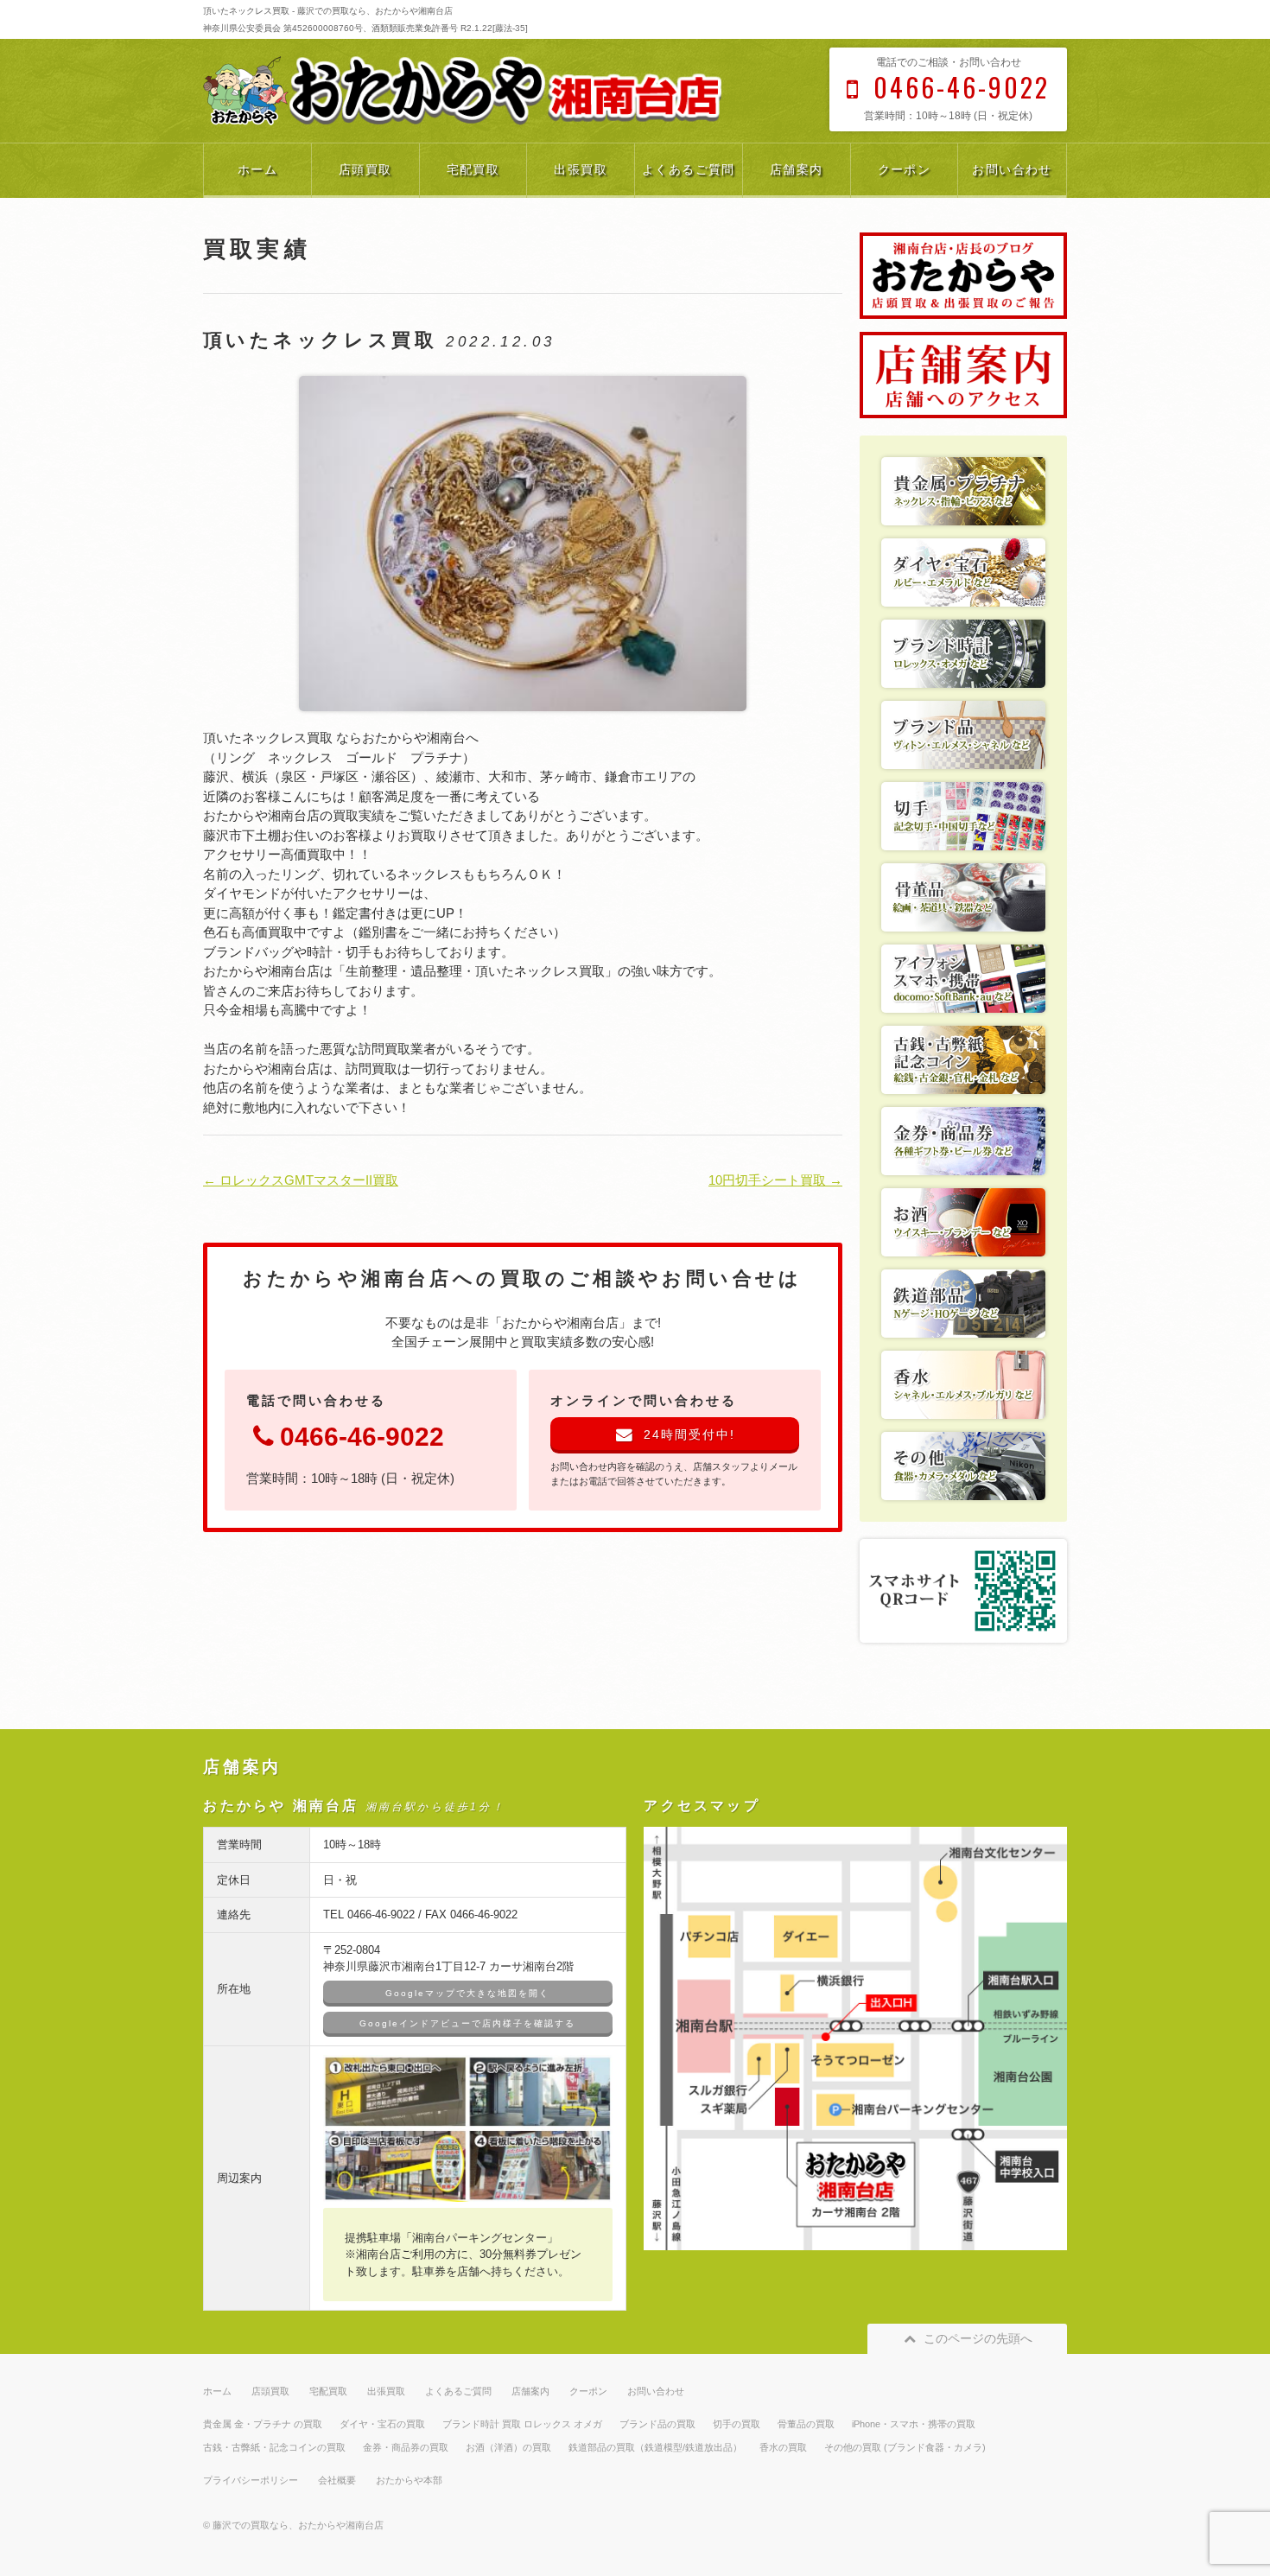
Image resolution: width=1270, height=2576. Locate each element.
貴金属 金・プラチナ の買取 (263, 2424)
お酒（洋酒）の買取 (508, 2447)
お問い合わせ (1012, 169)
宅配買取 (473, 169)
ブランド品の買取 (657, 2424)
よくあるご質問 (689, 169)
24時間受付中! (689, 1434)
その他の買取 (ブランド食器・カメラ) (905, 2447)
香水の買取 (783, 2447)
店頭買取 (365, 169)
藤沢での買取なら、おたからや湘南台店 (298, 2525)
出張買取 (581, 169)
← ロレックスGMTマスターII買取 (301, 1180)
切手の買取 (737, 2424)
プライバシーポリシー (251, 2480)
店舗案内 (797, 169)
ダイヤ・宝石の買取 (382, 2424)
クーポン (905, 169)
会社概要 (337, 2480)
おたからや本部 (409, 2480)
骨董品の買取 (806, 2424)
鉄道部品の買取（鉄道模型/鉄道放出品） (655, 2447)
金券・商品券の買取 (406, 2447)
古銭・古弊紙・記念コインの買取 (274, 2447)
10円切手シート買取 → (775, 1180)
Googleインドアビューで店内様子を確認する (467, 2023)
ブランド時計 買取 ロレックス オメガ (522, 2424)
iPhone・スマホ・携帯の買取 (914, 2424)
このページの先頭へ (978, 2338)
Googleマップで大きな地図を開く (467, 1993)
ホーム (257, 169)
